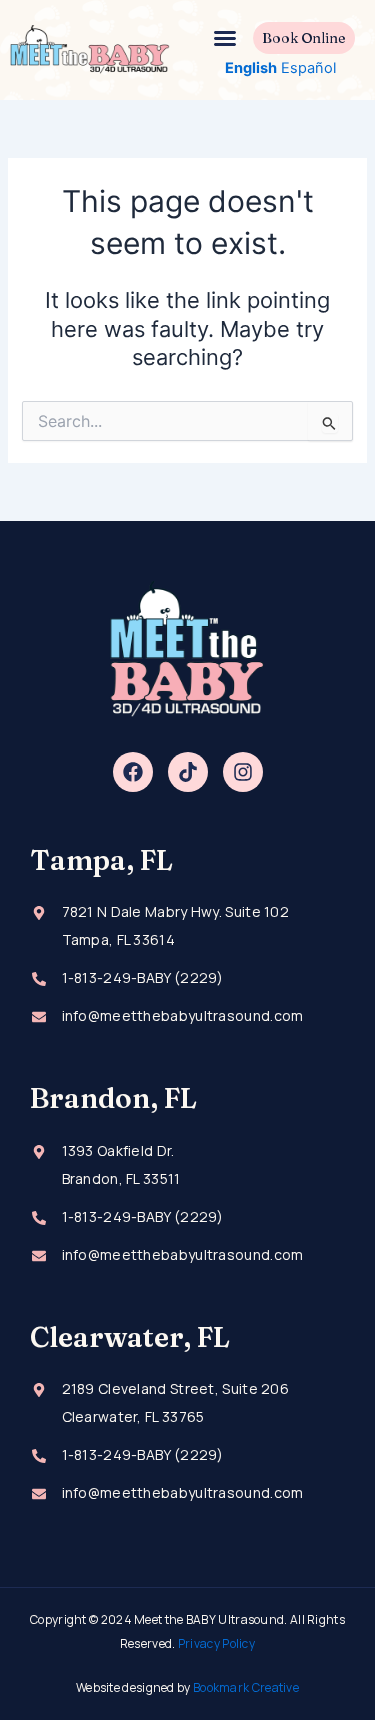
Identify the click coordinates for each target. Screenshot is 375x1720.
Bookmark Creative (246, 1687)
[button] (225, 38)
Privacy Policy (216, 1643)
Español (308, 68)
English (251, 68)
